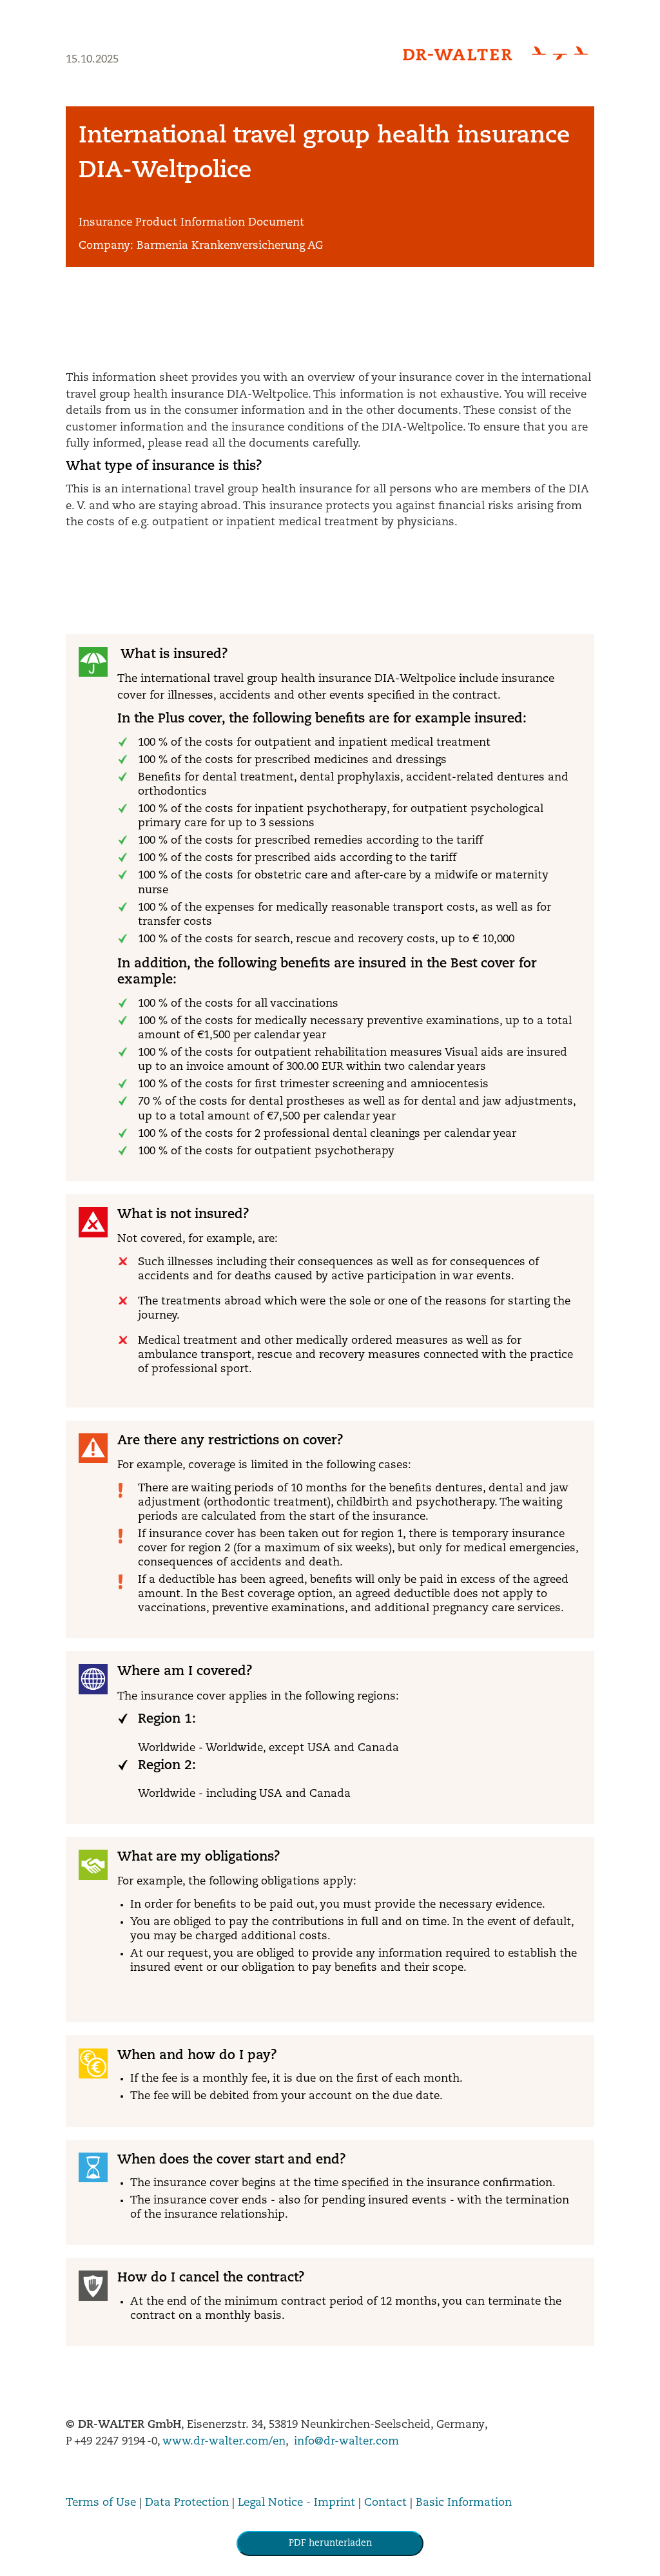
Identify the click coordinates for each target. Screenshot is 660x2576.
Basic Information (464, 2503)
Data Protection (187, 2503)
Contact (385, 2503)
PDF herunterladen (330, 2543)
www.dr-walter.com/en (224, 2442)
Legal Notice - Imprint (296, 2503)
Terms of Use (101, 2503)
